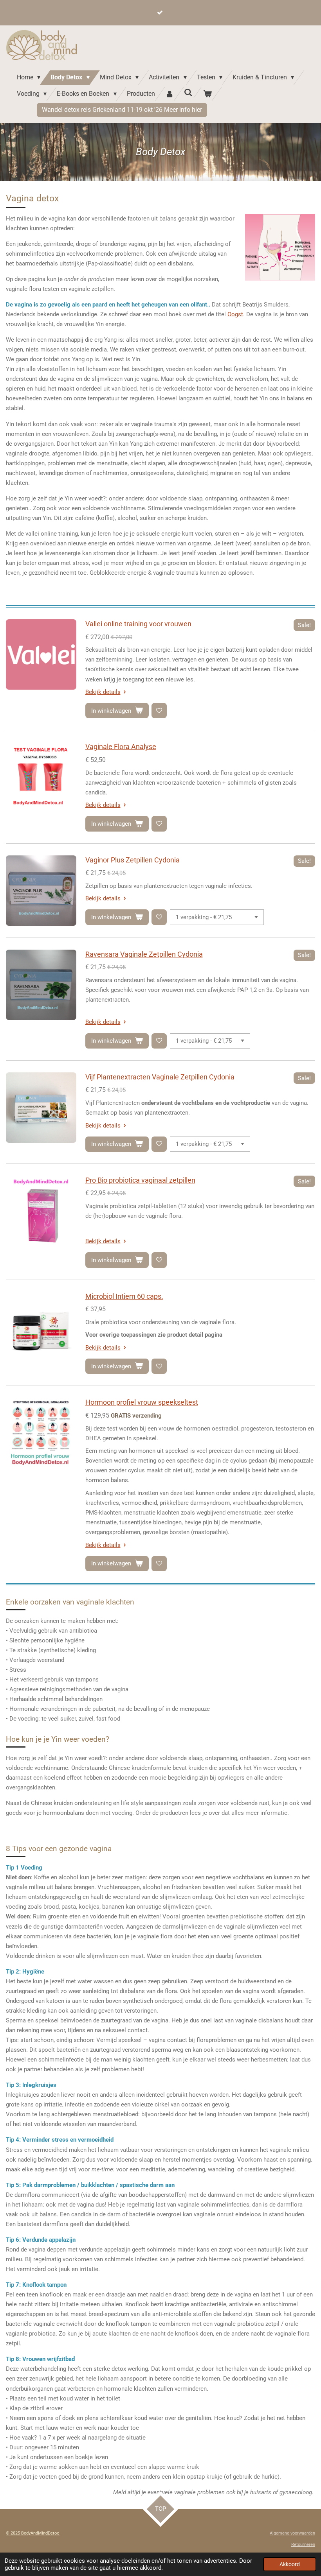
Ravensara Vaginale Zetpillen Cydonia (144, 954)
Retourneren (303, 2545)
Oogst (235, 314)
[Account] (170, 94)
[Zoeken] (188, 92)
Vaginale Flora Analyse (121, 747)
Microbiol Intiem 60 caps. (124, 1296)
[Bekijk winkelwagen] (207, 94)
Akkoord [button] (290, 2564)
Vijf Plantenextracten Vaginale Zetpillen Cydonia (160, 1077)
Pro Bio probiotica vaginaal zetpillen (140, 1180)
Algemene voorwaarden (292, 2533)
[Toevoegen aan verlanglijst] (159, 711)
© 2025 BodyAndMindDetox (33, 2533)
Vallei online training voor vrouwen (138, 624)
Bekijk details (103, 692)
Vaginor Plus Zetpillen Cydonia (133, 860)
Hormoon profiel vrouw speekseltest (142, 1402)
